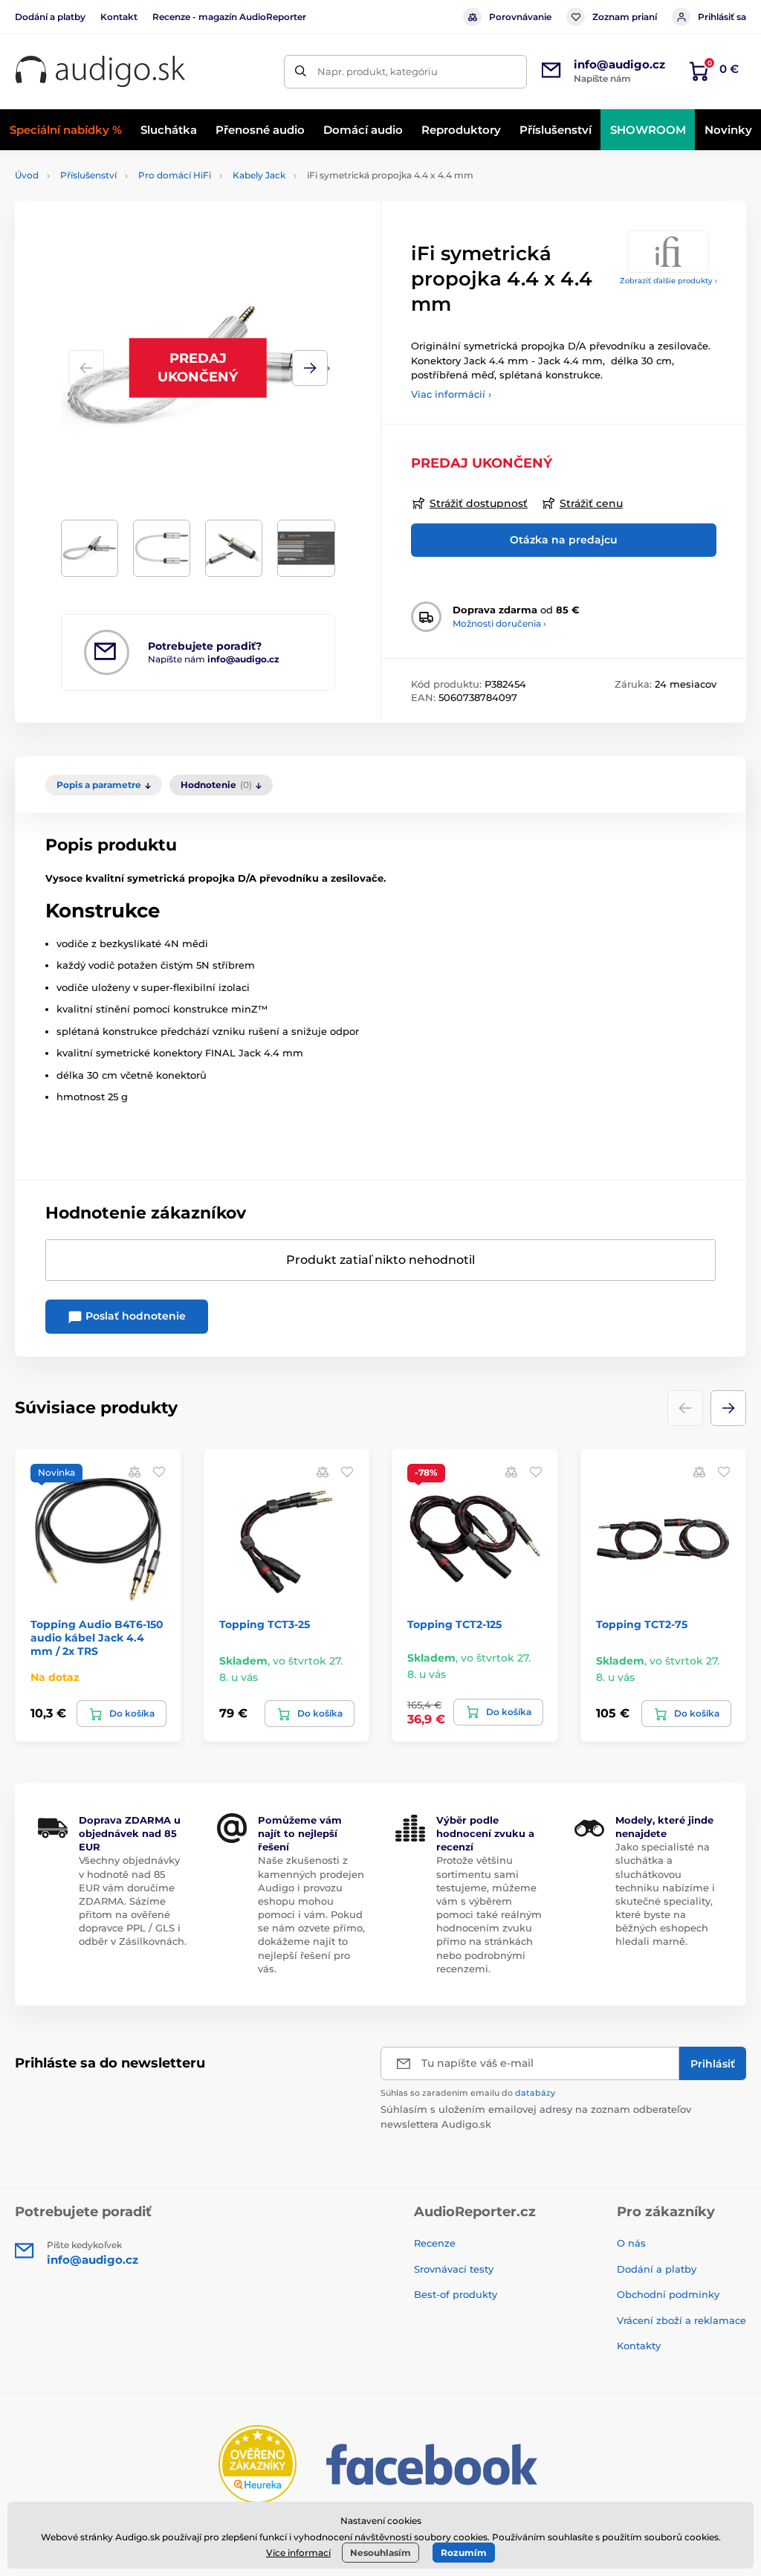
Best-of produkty (456, 2294)
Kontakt (119, 17)
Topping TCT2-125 (454, 1624)
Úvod (27, 175)
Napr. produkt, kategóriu (378, 71)
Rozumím (464, 2553)
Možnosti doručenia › (499, 623)
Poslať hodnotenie (134, 1316)
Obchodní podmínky (668, 2294)
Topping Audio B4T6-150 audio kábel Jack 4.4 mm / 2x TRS (97, 1638)
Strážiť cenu (591, 503)
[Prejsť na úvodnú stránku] (100, 72)
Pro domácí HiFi (175, 175)
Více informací (298, 2553)
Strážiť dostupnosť (479, 503)
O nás (631, 2243)
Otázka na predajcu (564, 540)
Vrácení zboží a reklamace (681, 2320)
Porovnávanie (520, 17)
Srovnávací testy (454, 2269)
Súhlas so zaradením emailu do (468, 2093)
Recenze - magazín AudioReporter (229, 17)
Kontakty (639, 2346)
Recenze (435, 2243)
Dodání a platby (50, 17)
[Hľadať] (301, 72)
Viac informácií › (451, 394)
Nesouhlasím (380, 2553)
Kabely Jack (259, 175)
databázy (535, 2093)
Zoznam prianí (625, 17)
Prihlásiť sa (722, 17)
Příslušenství (88, 175)
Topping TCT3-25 (265, 1624)
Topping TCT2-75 (642, 1624)
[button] (310, 368)
